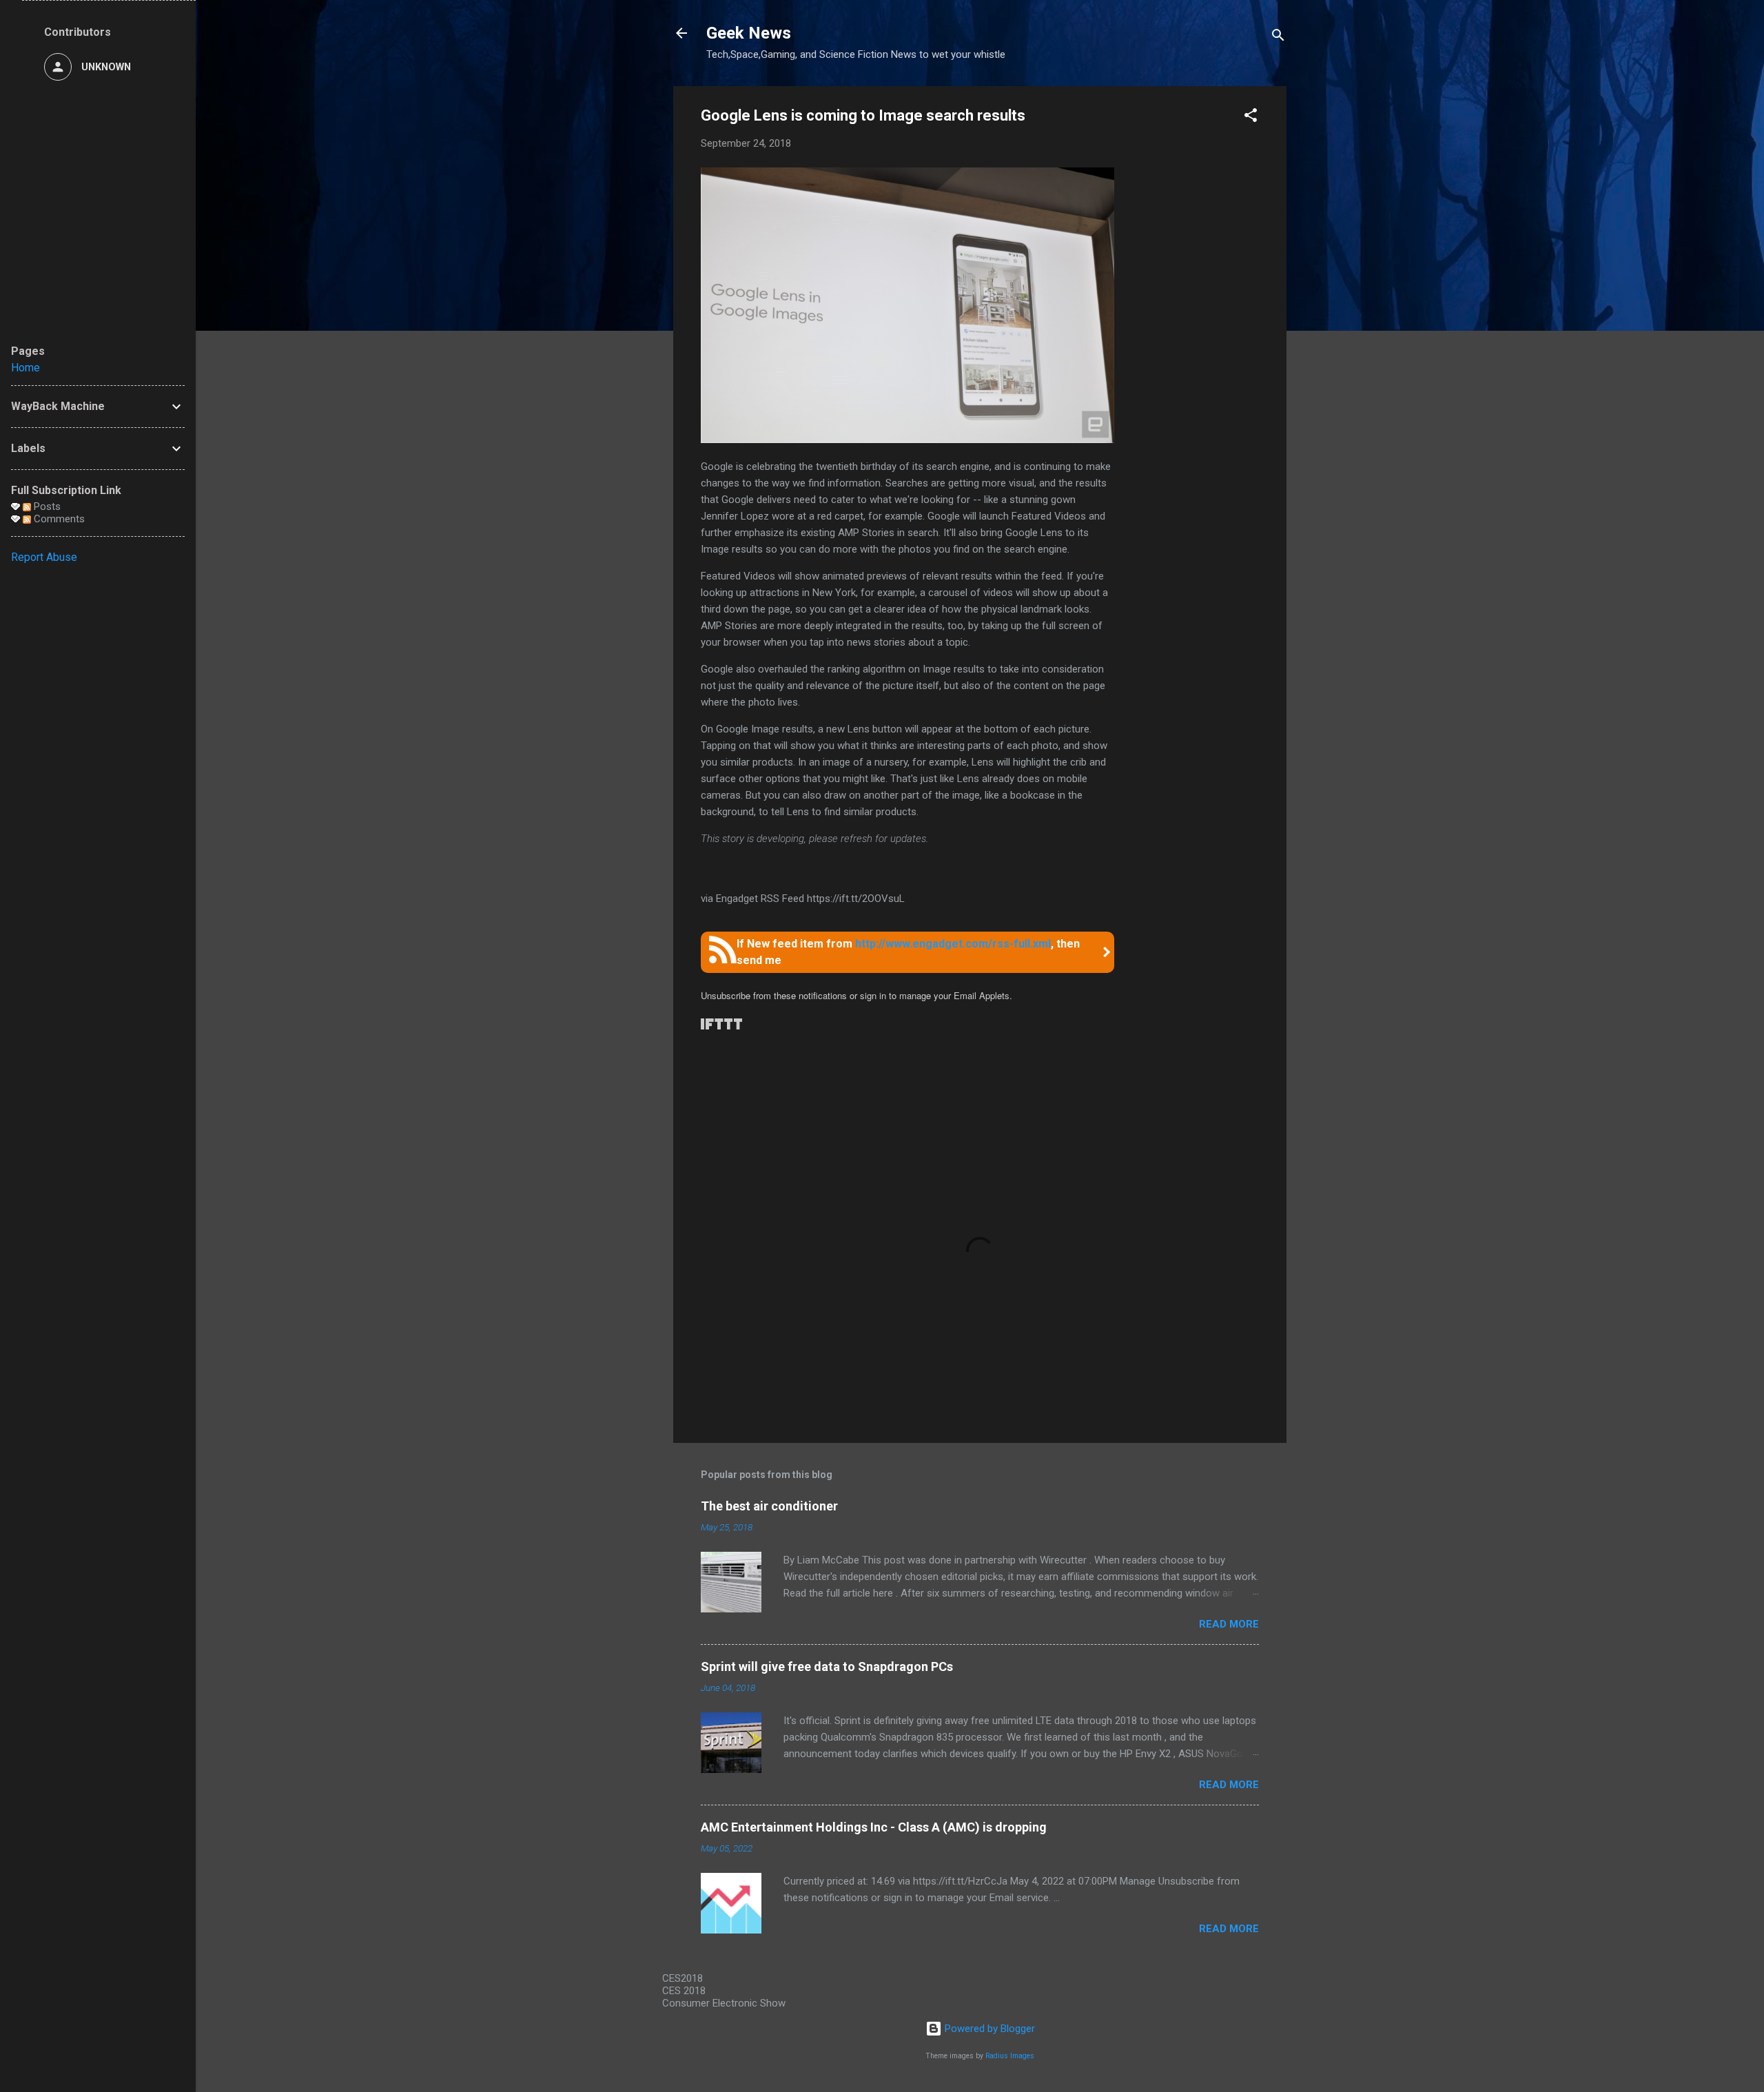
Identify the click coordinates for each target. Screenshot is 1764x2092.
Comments (58, 519)
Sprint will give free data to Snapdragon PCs (827, 1667)
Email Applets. (983, 995)
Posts (46, 506)
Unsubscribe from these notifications (774, 995)
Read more (1229, 1624)
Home (25, 368)
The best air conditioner (769, 1506)
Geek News (749, 33)
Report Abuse (44, 557)
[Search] (1278, 38)
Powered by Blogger (988, 2029)
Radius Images (1010, 2056)
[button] (1251, 117)
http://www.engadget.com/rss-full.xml (953, 944)
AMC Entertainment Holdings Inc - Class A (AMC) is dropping (874, 1827)
